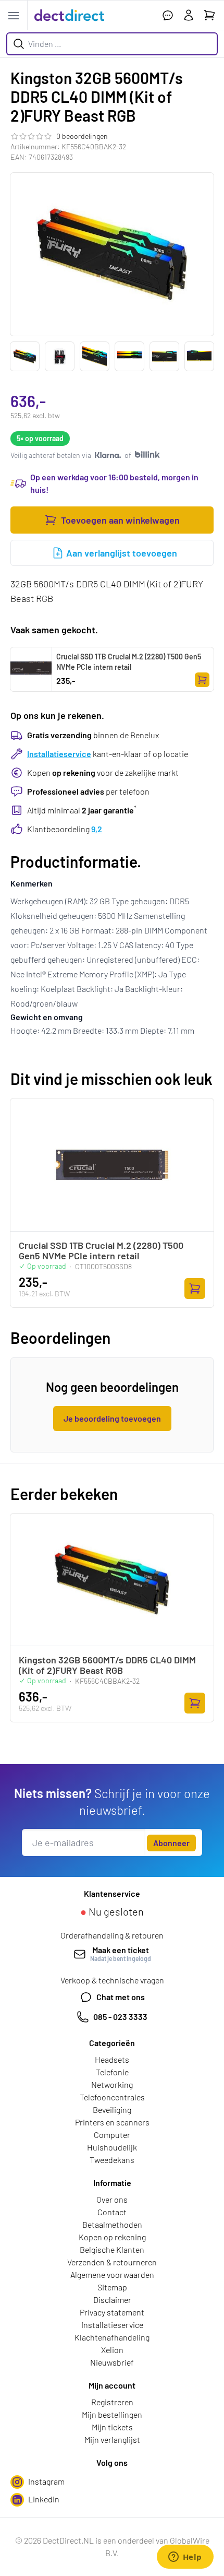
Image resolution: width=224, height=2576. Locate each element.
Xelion (112, 2350)
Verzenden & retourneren (112, 2262)
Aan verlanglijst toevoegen (122, 553)
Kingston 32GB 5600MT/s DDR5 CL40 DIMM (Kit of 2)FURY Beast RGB (107, 1665)
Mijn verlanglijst (112, 2439)
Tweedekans (112, 2160)
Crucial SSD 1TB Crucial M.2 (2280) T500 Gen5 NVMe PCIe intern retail (129, 662)
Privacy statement (112, 2312)
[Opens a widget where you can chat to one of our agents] (185, 2558)
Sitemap (112, 2287)
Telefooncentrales (112, 2097)
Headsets (112, 2059)
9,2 (97, 829)
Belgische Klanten (112, 2249)
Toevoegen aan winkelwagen (120, 520)
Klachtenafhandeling (112, 2337)
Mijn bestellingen (112, 2414)
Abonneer (171, 1843)
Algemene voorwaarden (112, 2274)
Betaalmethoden (112, 2224)
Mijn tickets (112, 2427)
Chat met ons (121, 1997)
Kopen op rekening (112, 2237)
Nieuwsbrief (112, 2362)
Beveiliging (112, 2110)
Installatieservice (59, 754)
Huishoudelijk (112, 2147)
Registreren (112, 2402)
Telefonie (112, 2072)
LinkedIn (44, 2499)
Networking (112, 2084)
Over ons (112, 2199)
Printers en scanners (112, 2122)
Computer (112, 2135)
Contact (112, 2212)
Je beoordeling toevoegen (112, 1418)
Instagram (46, 2481)
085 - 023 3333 (120, 2017)
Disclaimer (112, 2300)
